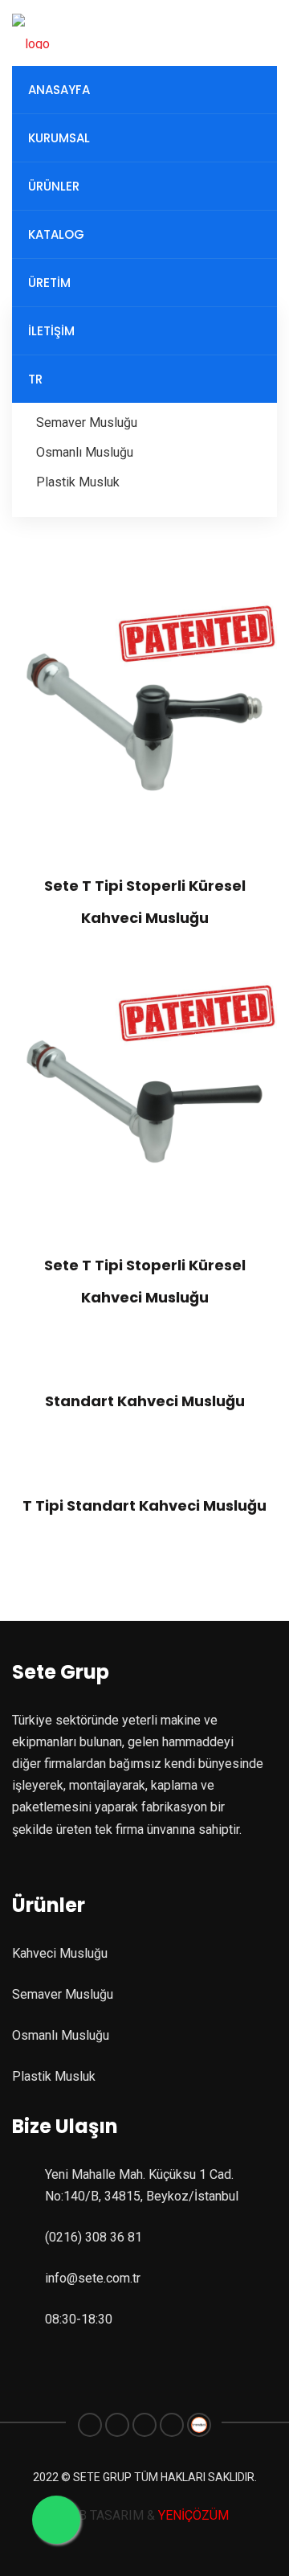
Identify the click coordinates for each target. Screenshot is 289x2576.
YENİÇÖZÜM (192, 2515)
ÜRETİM (49, 283)
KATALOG (56, 234)
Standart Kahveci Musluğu (145, 1401)
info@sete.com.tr (93, 2278)
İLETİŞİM (51, 331)
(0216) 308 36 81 (94, 2237)
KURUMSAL (59, 138)
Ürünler (54, 186)
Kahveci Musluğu (60, 1953)
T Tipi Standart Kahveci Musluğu (144, 1505)
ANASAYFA (59, 90)
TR (35, 379)
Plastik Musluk (78, 482)
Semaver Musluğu (87, 422)
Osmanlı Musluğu (85, 452)
